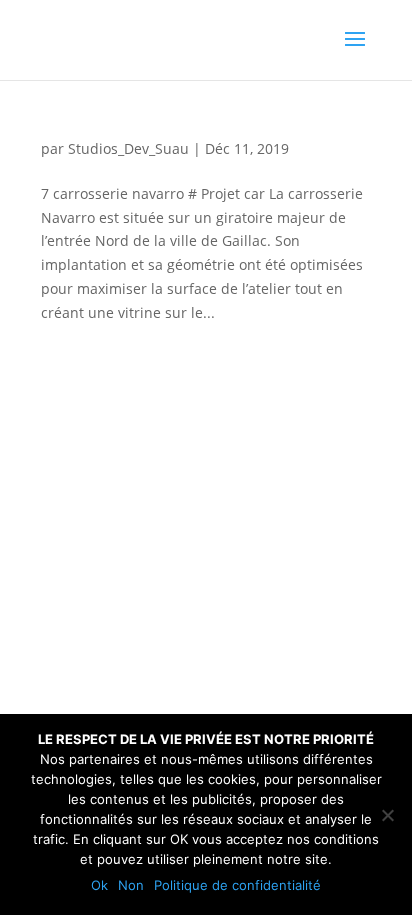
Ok (99, 885)
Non (131, 885)
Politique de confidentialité (237, 885)
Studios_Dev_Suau (128, 148)
